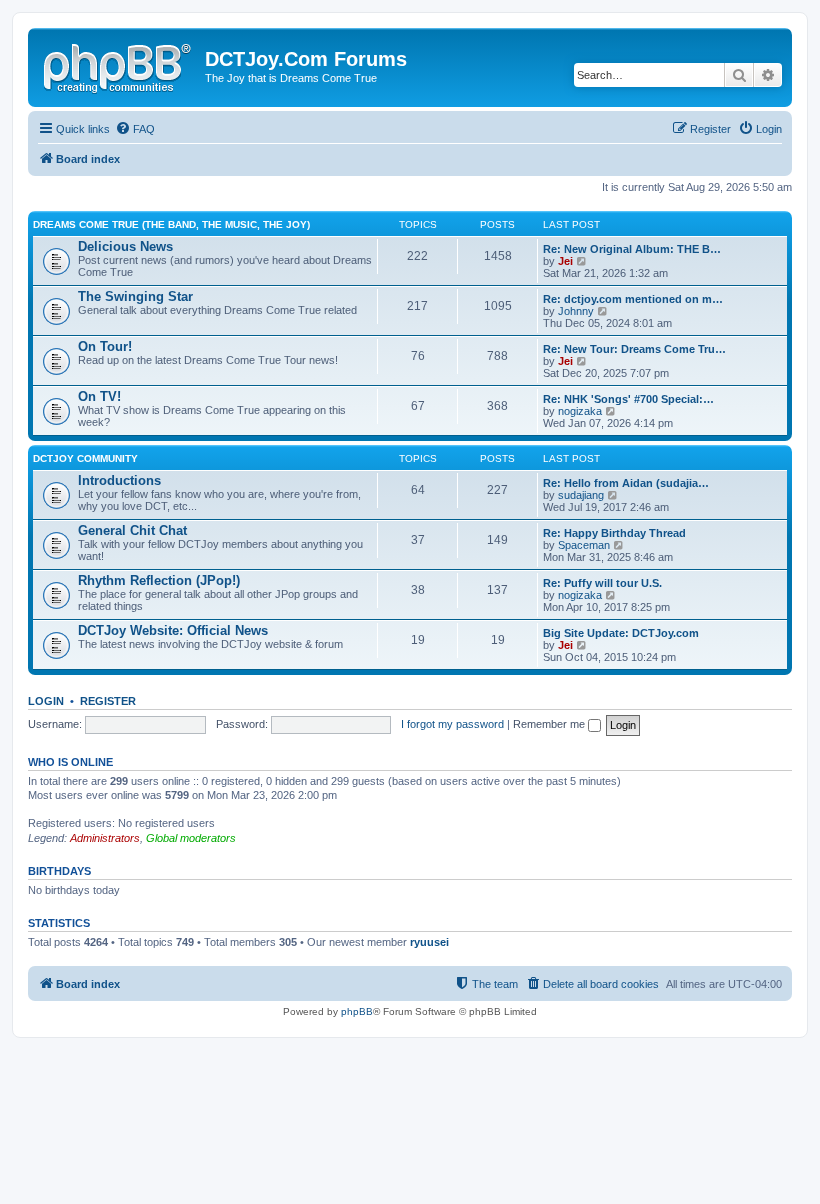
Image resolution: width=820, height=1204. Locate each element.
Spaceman (584, 545)
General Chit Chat (132, 530)
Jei (565, 261)
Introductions (119, 480)
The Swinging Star (135, 296)
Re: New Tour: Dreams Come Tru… (634, 349)
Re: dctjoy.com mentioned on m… (633, 299)
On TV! (99, 396)
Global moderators (191, 838)
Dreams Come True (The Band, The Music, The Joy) (171, 224)
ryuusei (429, 942)
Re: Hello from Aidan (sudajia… (626, 483)
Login (46, 701)
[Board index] (119, 65)
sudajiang (581, 495)
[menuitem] (135, 129)
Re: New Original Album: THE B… (632, 249)
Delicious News (125, 246)
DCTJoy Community (85, 458)
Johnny (576, 311)
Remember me (550, 724)
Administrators (105, 838)
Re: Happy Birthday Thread (614, 533)
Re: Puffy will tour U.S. (602, 583)
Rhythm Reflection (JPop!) (159, 580)
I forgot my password (452, 724)
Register (108, 701)
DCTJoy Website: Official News (173, 630)
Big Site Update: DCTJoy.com (621, 633)
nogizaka (580, 411)
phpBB (357, 1011)
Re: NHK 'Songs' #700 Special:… (628, 399)
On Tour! (105, 346)
